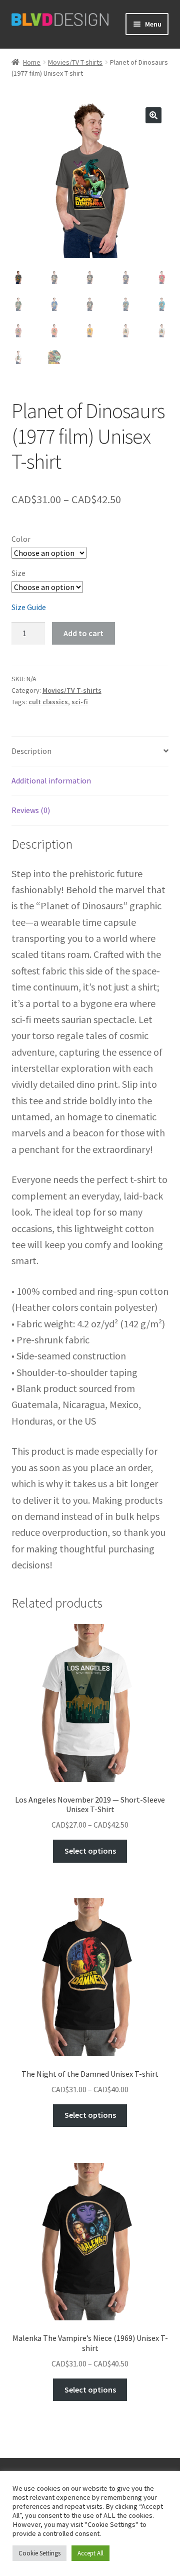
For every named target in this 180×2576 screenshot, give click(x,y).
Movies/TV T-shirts (75, 62)
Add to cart (83, 633)
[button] (153, 115)
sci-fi (80, 702)
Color (21, 539)
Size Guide (29, 607)
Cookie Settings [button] (39, 2553)
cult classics (48, 702)
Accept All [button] (90, 2553)
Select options (90, 1851)
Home (32, 62)
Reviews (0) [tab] (31, 810)
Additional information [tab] (51, 780)
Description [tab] (31, 751)
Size (18, 573)
